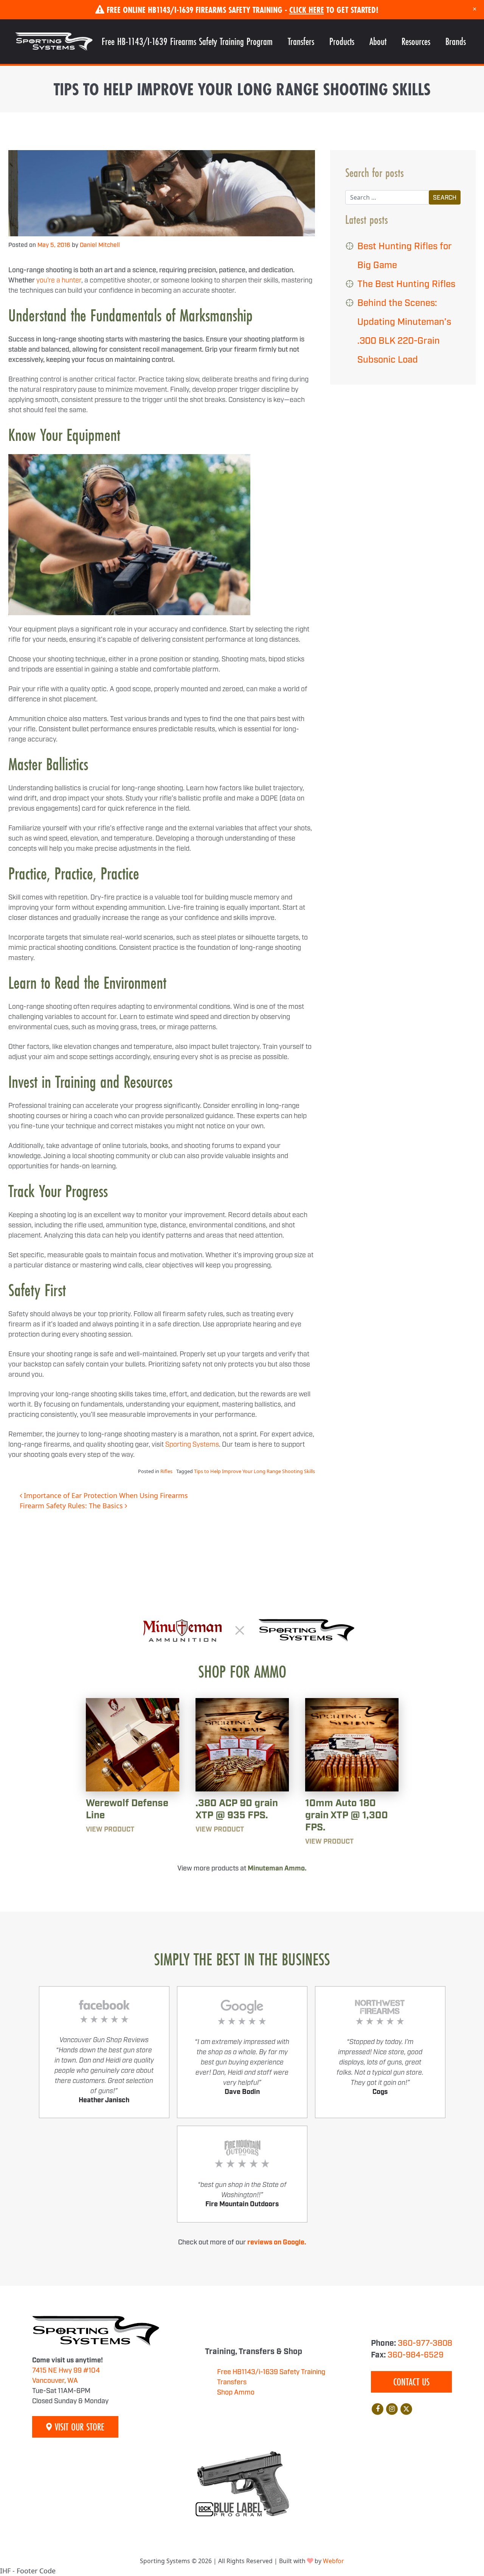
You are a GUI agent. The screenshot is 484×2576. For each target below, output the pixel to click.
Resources (416, 41)
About (378, 41)
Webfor (334, 2561)
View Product (110, 1830)
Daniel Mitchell (100, 245)
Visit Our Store (78, 2427)
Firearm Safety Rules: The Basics (72, 1506)
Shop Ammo (236, 2393)
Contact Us (411, 2382)
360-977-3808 (425, 2343)
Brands (456, 41)
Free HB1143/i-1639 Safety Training (271, 2372)
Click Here (307, 10)
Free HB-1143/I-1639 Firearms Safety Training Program (187, 41)
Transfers (301, 41)
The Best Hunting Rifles (406, 284)
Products (342, 41)
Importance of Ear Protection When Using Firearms (105, 1495)
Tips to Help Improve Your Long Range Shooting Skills (254, 1471)
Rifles (166, 1471)
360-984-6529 (416, 2355)
